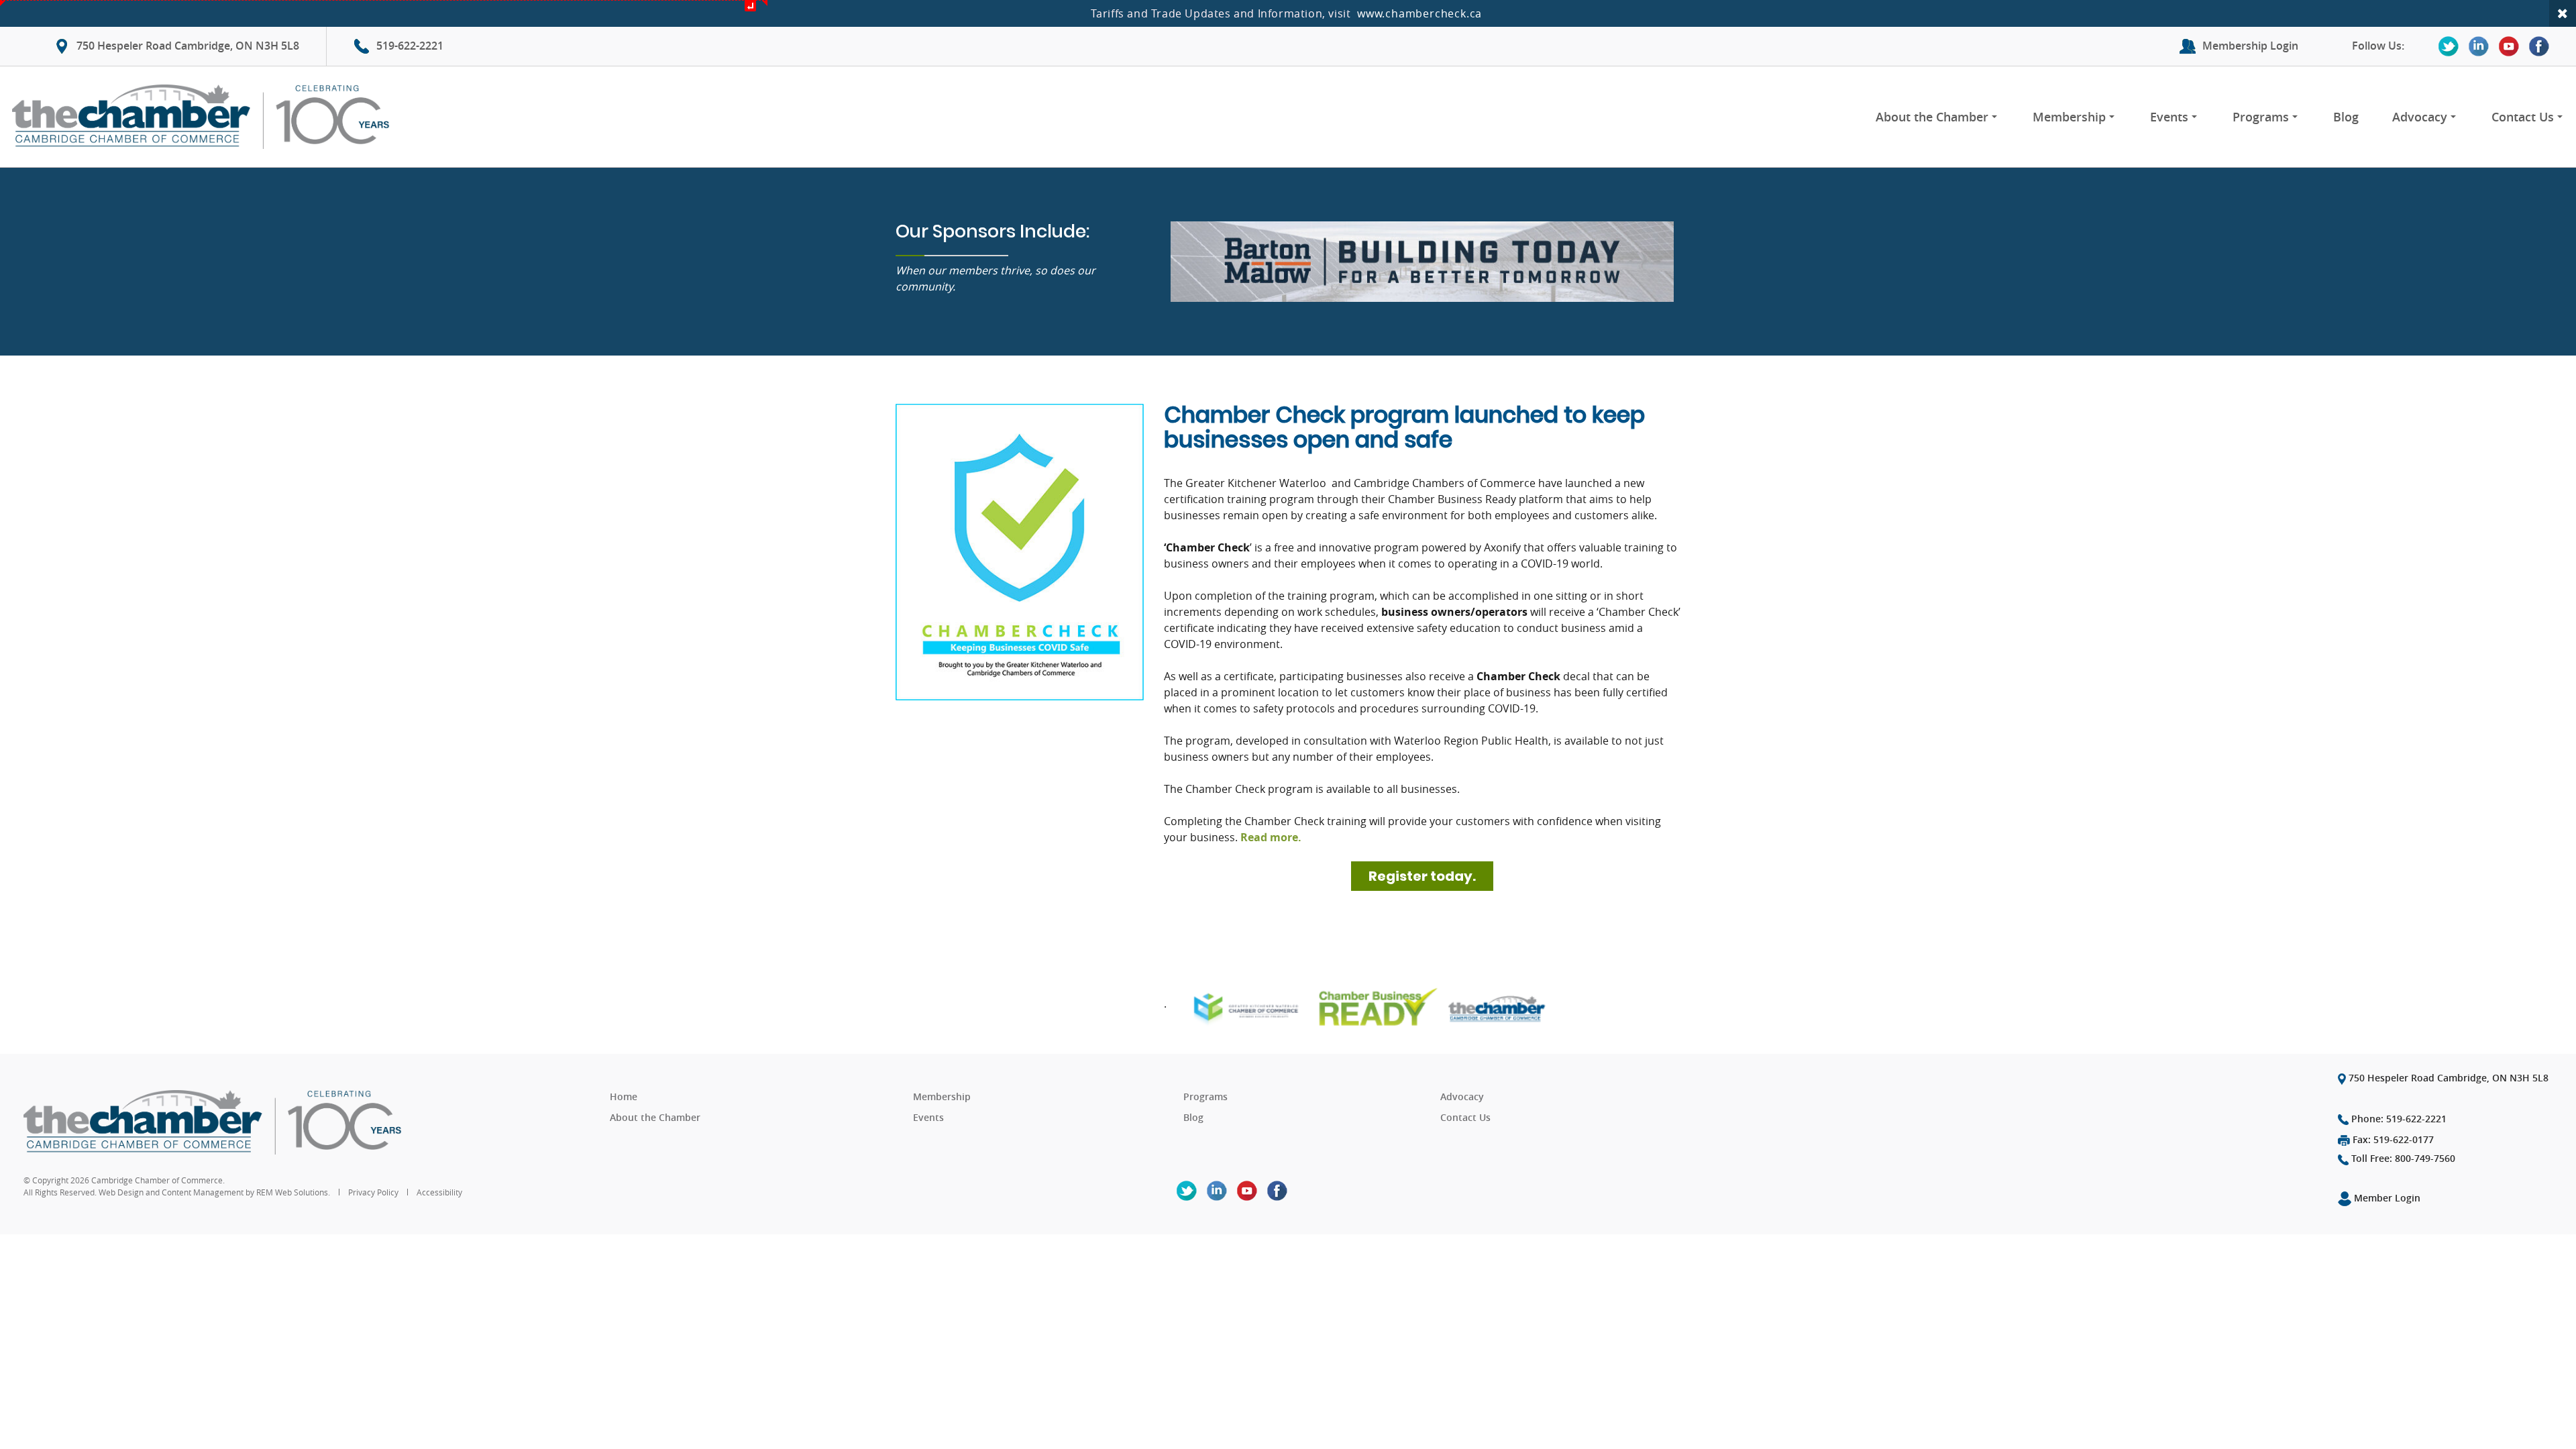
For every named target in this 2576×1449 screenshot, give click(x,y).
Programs (2261, 117)
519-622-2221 (410, 46)
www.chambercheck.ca (1419, 13)
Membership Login (2250, 46)
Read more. (1271, 837)
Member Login (2386, 1198)
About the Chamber (1932, 117)
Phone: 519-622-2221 (2398, 1119)
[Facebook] (2539, 46)
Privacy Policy (373, 1192)
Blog (2346, 117)
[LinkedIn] (2479, 46)
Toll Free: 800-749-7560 (2402, 1158)
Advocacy (2420, 117)
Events (2169, 117)
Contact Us (2523, 117)
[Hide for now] (2563, 13)
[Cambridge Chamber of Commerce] (206, 117)
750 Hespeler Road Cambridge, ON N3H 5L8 (188, 46)
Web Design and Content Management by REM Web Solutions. (215, 1192)
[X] (2449, 46)
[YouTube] (2509, 46)
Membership (2069, 117)
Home (624, 1096)
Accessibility (439, 1192)
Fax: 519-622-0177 (2392, 1139)
